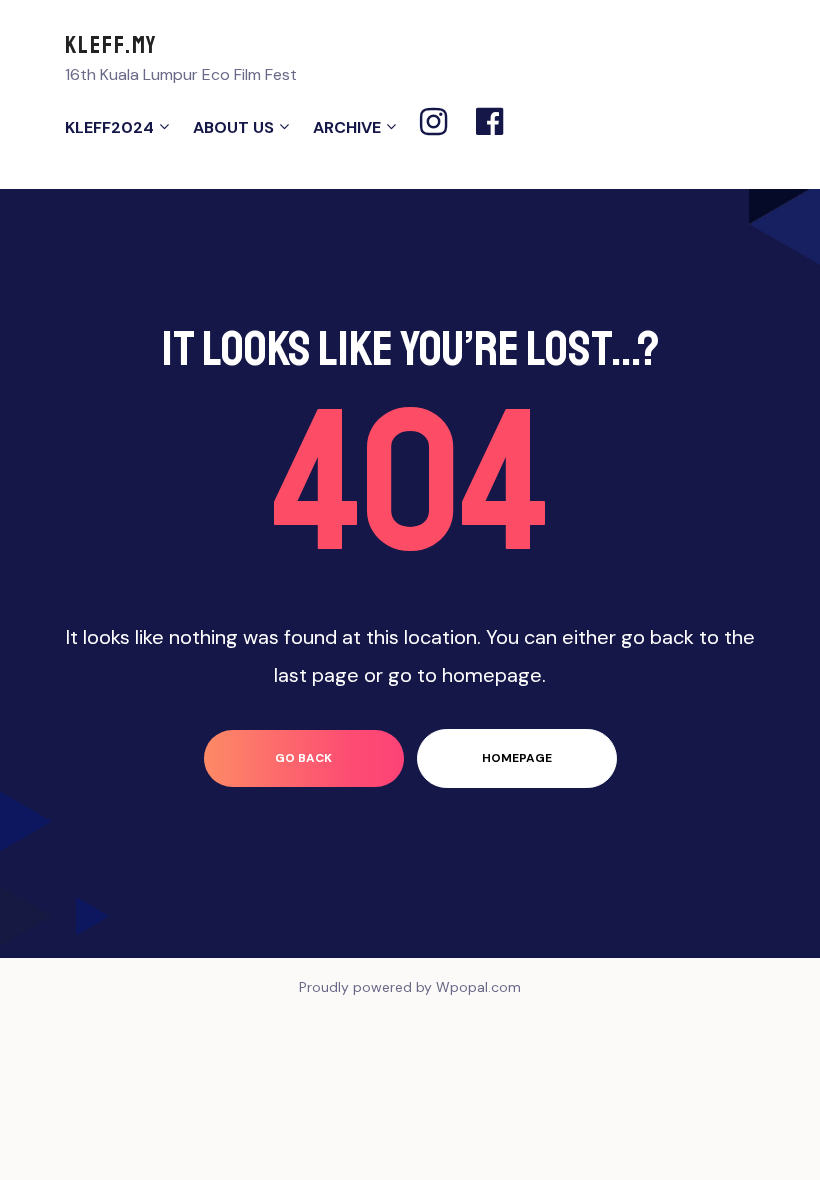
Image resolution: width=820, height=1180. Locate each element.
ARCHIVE (347, 127)
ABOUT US (233, 127)
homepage (517, 758)
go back (303, 758)
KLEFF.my (111, 45)
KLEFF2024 (109, 127)
